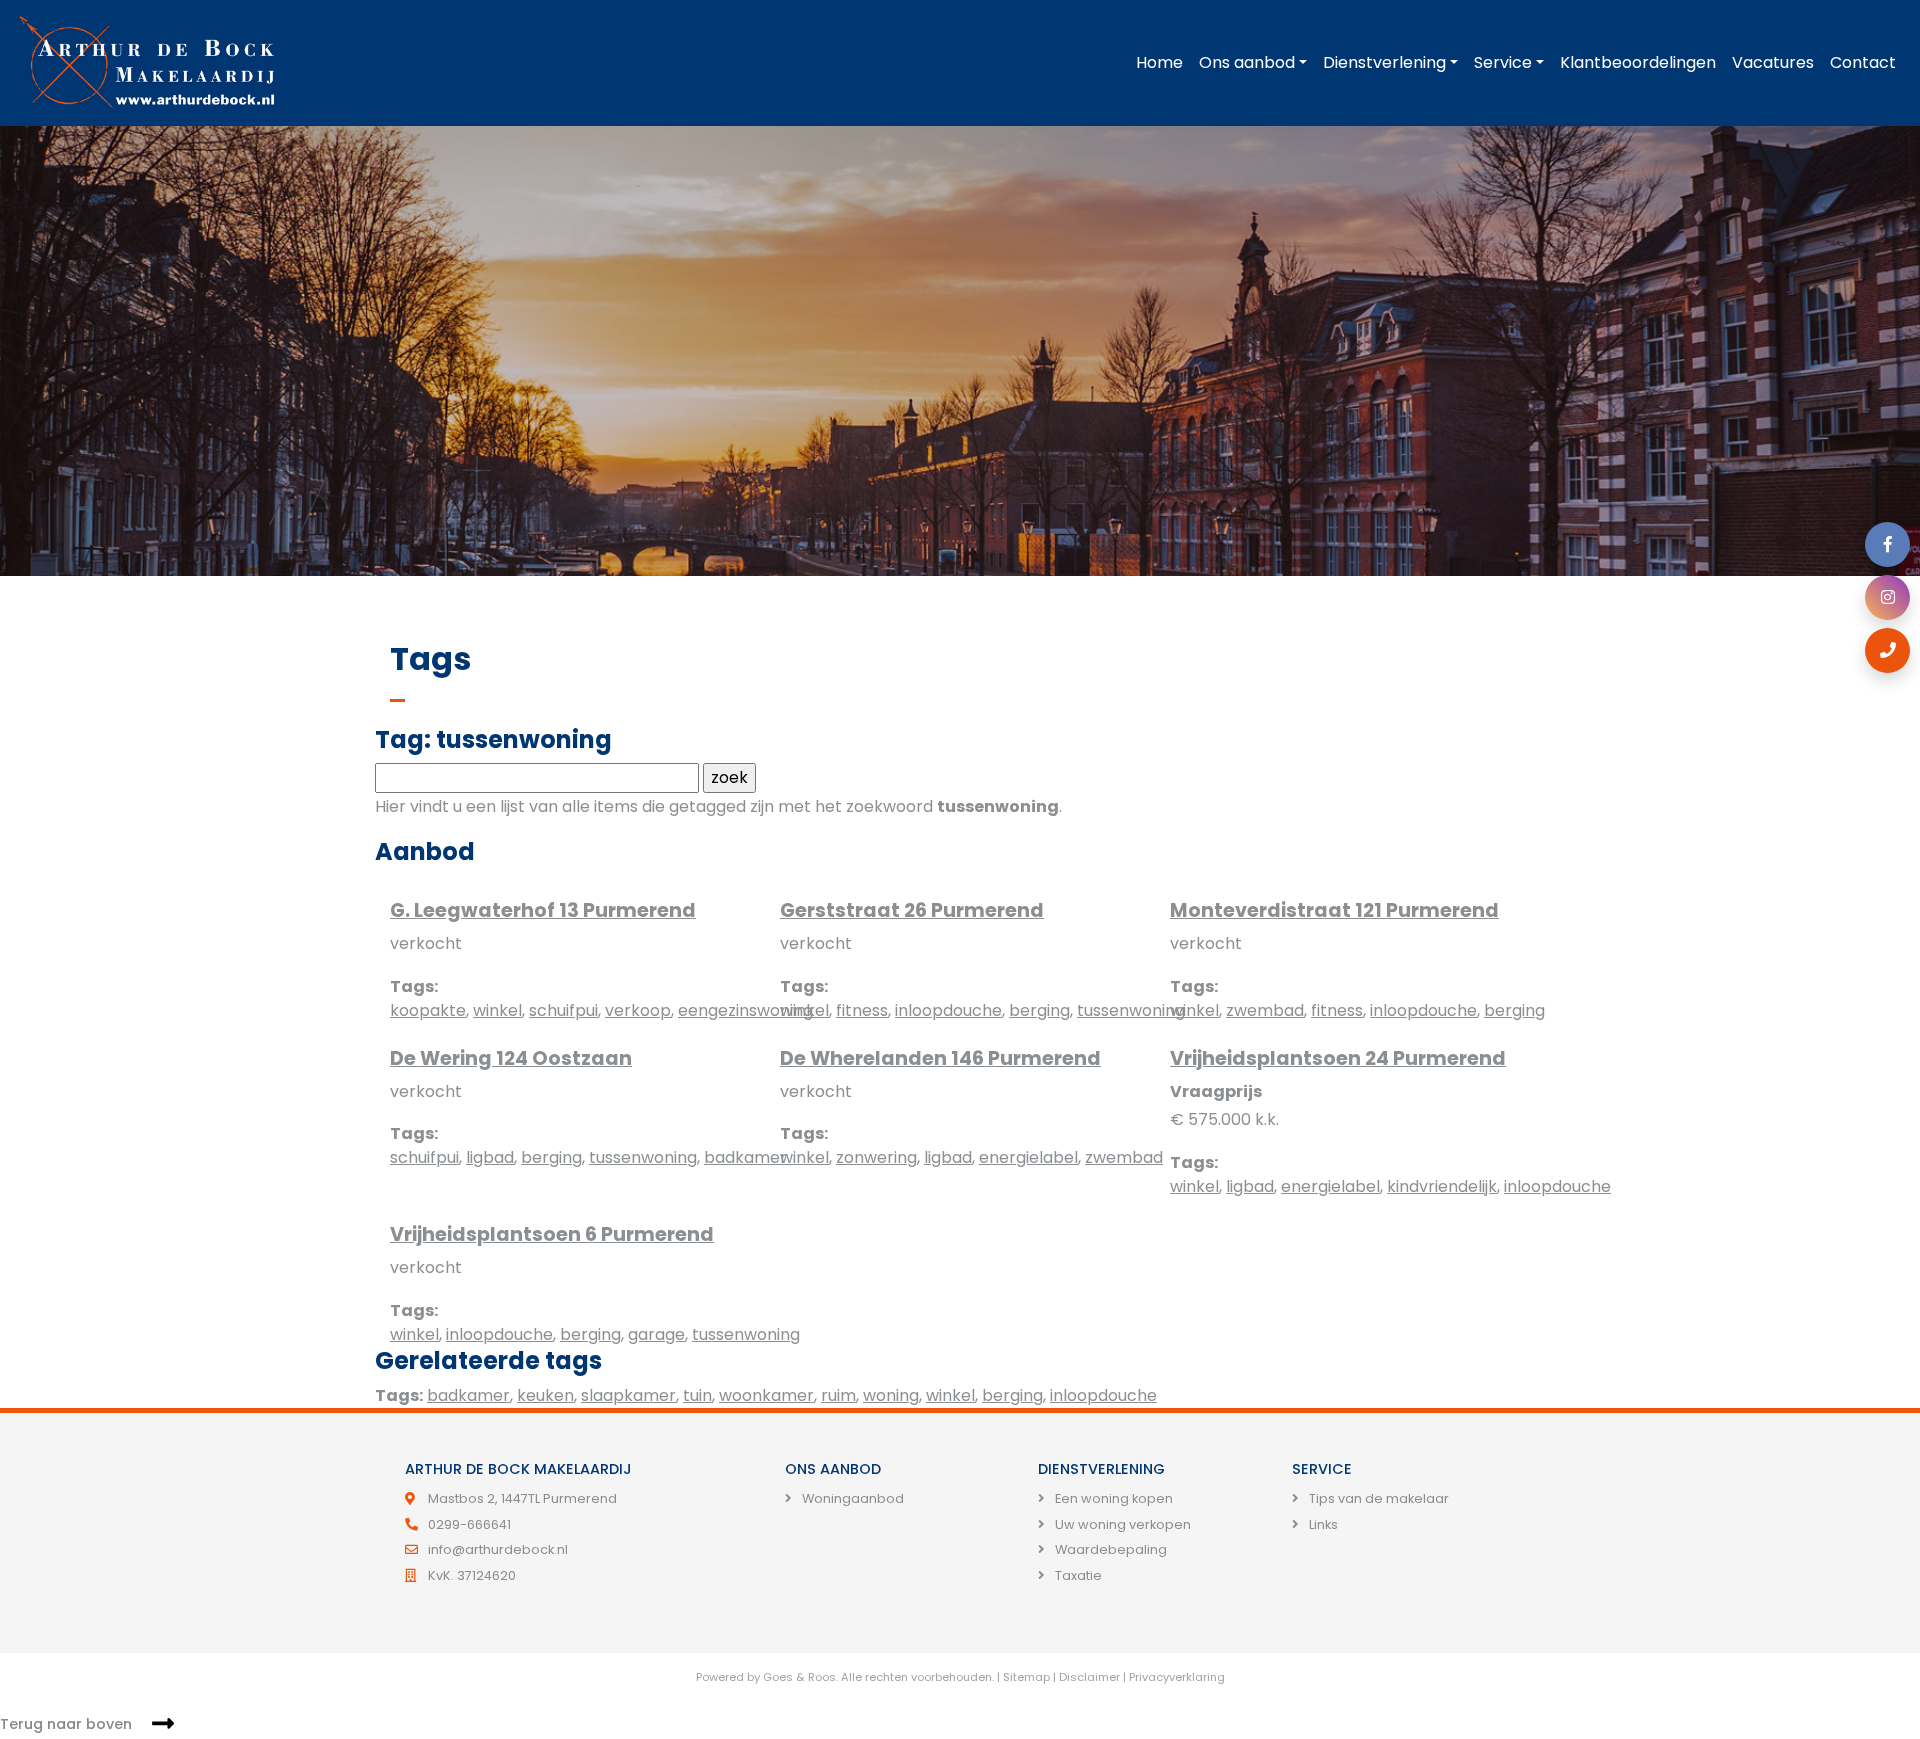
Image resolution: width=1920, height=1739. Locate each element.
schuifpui (563, 1010)
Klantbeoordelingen (1638, 62)
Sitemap (1026, 1677)
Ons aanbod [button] (1247, 62)
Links (1322, 1524)
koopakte (428, 1010)
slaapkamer (628, 1395)
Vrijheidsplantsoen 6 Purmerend (552, 1234)
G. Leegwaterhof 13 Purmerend (543, 910)
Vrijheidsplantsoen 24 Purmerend (1338, 1058)
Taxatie (1077, 1575)
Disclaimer (1089, 1677)
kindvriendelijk (1442, 1186)
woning (891, 1395)
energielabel (1028, 1157)
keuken (545, 1395)
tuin (697, 1395)
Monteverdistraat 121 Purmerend (1334, 910)
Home (1159, 62)
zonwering (876, 1157)
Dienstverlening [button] (1384, 62)
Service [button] (1503, 62)
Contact (1863, 62)
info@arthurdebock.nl (498, 1549)
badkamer (745, 1157)
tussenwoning (1131, 1010)
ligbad (490, 1157)
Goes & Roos (799, 1677)
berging (1039, 1010)
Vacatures (1773, 62)
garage (656, 1334)
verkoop (638, 1010)
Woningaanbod (851, 1498)
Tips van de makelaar (1377, 1498)
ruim (838, 1395)
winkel (497, 1010)
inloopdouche (948, 1010)
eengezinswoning (745, 1010)
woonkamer (766, 1395)
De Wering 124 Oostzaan (511, 1058)
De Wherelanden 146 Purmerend (940, 1058)
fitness (862, 1010)
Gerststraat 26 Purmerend (912, 910)
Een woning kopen (1112, 1498)
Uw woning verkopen (1121, 1524)
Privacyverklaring (1177, 1677)
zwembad (1265, 1010)
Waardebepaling (1109, 1549)
